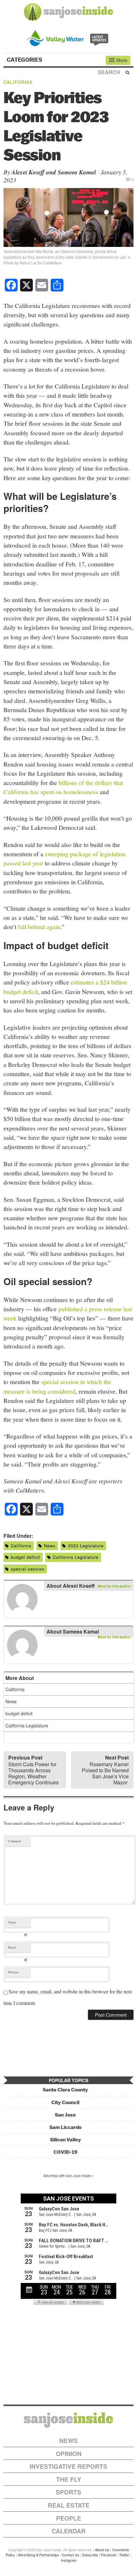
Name (18, 1924)
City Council (65, 2102)
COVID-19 (65, 2152)
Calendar (69, 2531)
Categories (25, 60)
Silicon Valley (65, 2140)
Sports (68, 2492)
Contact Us (71, 2555)
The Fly (69, 2479)
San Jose (65, 2115)
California (18, 82)
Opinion (69, 2454)
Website (13, 1972)
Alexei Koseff (28, 172)
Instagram (69, 2560)
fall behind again (39, 927)
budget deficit (25, 1557)
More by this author (114, 1586)
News (50, 1546)
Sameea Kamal (77, 172)
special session (28, 1569)
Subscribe (90, 2555)
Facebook (108, 2555)
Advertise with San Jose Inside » (68, 2175)
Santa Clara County (65, 2090)
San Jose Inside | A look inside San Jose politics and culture (68, 2420)
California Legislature (76, 1557)
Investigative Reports (68, 2466)
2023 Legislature (86, 1546)
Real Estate (69, 2505)
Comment (14, 1841)
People (69, 2518)
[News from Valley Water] (69, 37)
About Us (102, 2550)
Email (18, 1949)
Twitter (124, 2555)
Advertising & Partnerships (38, 2555)
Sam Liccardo (65, 2127)
